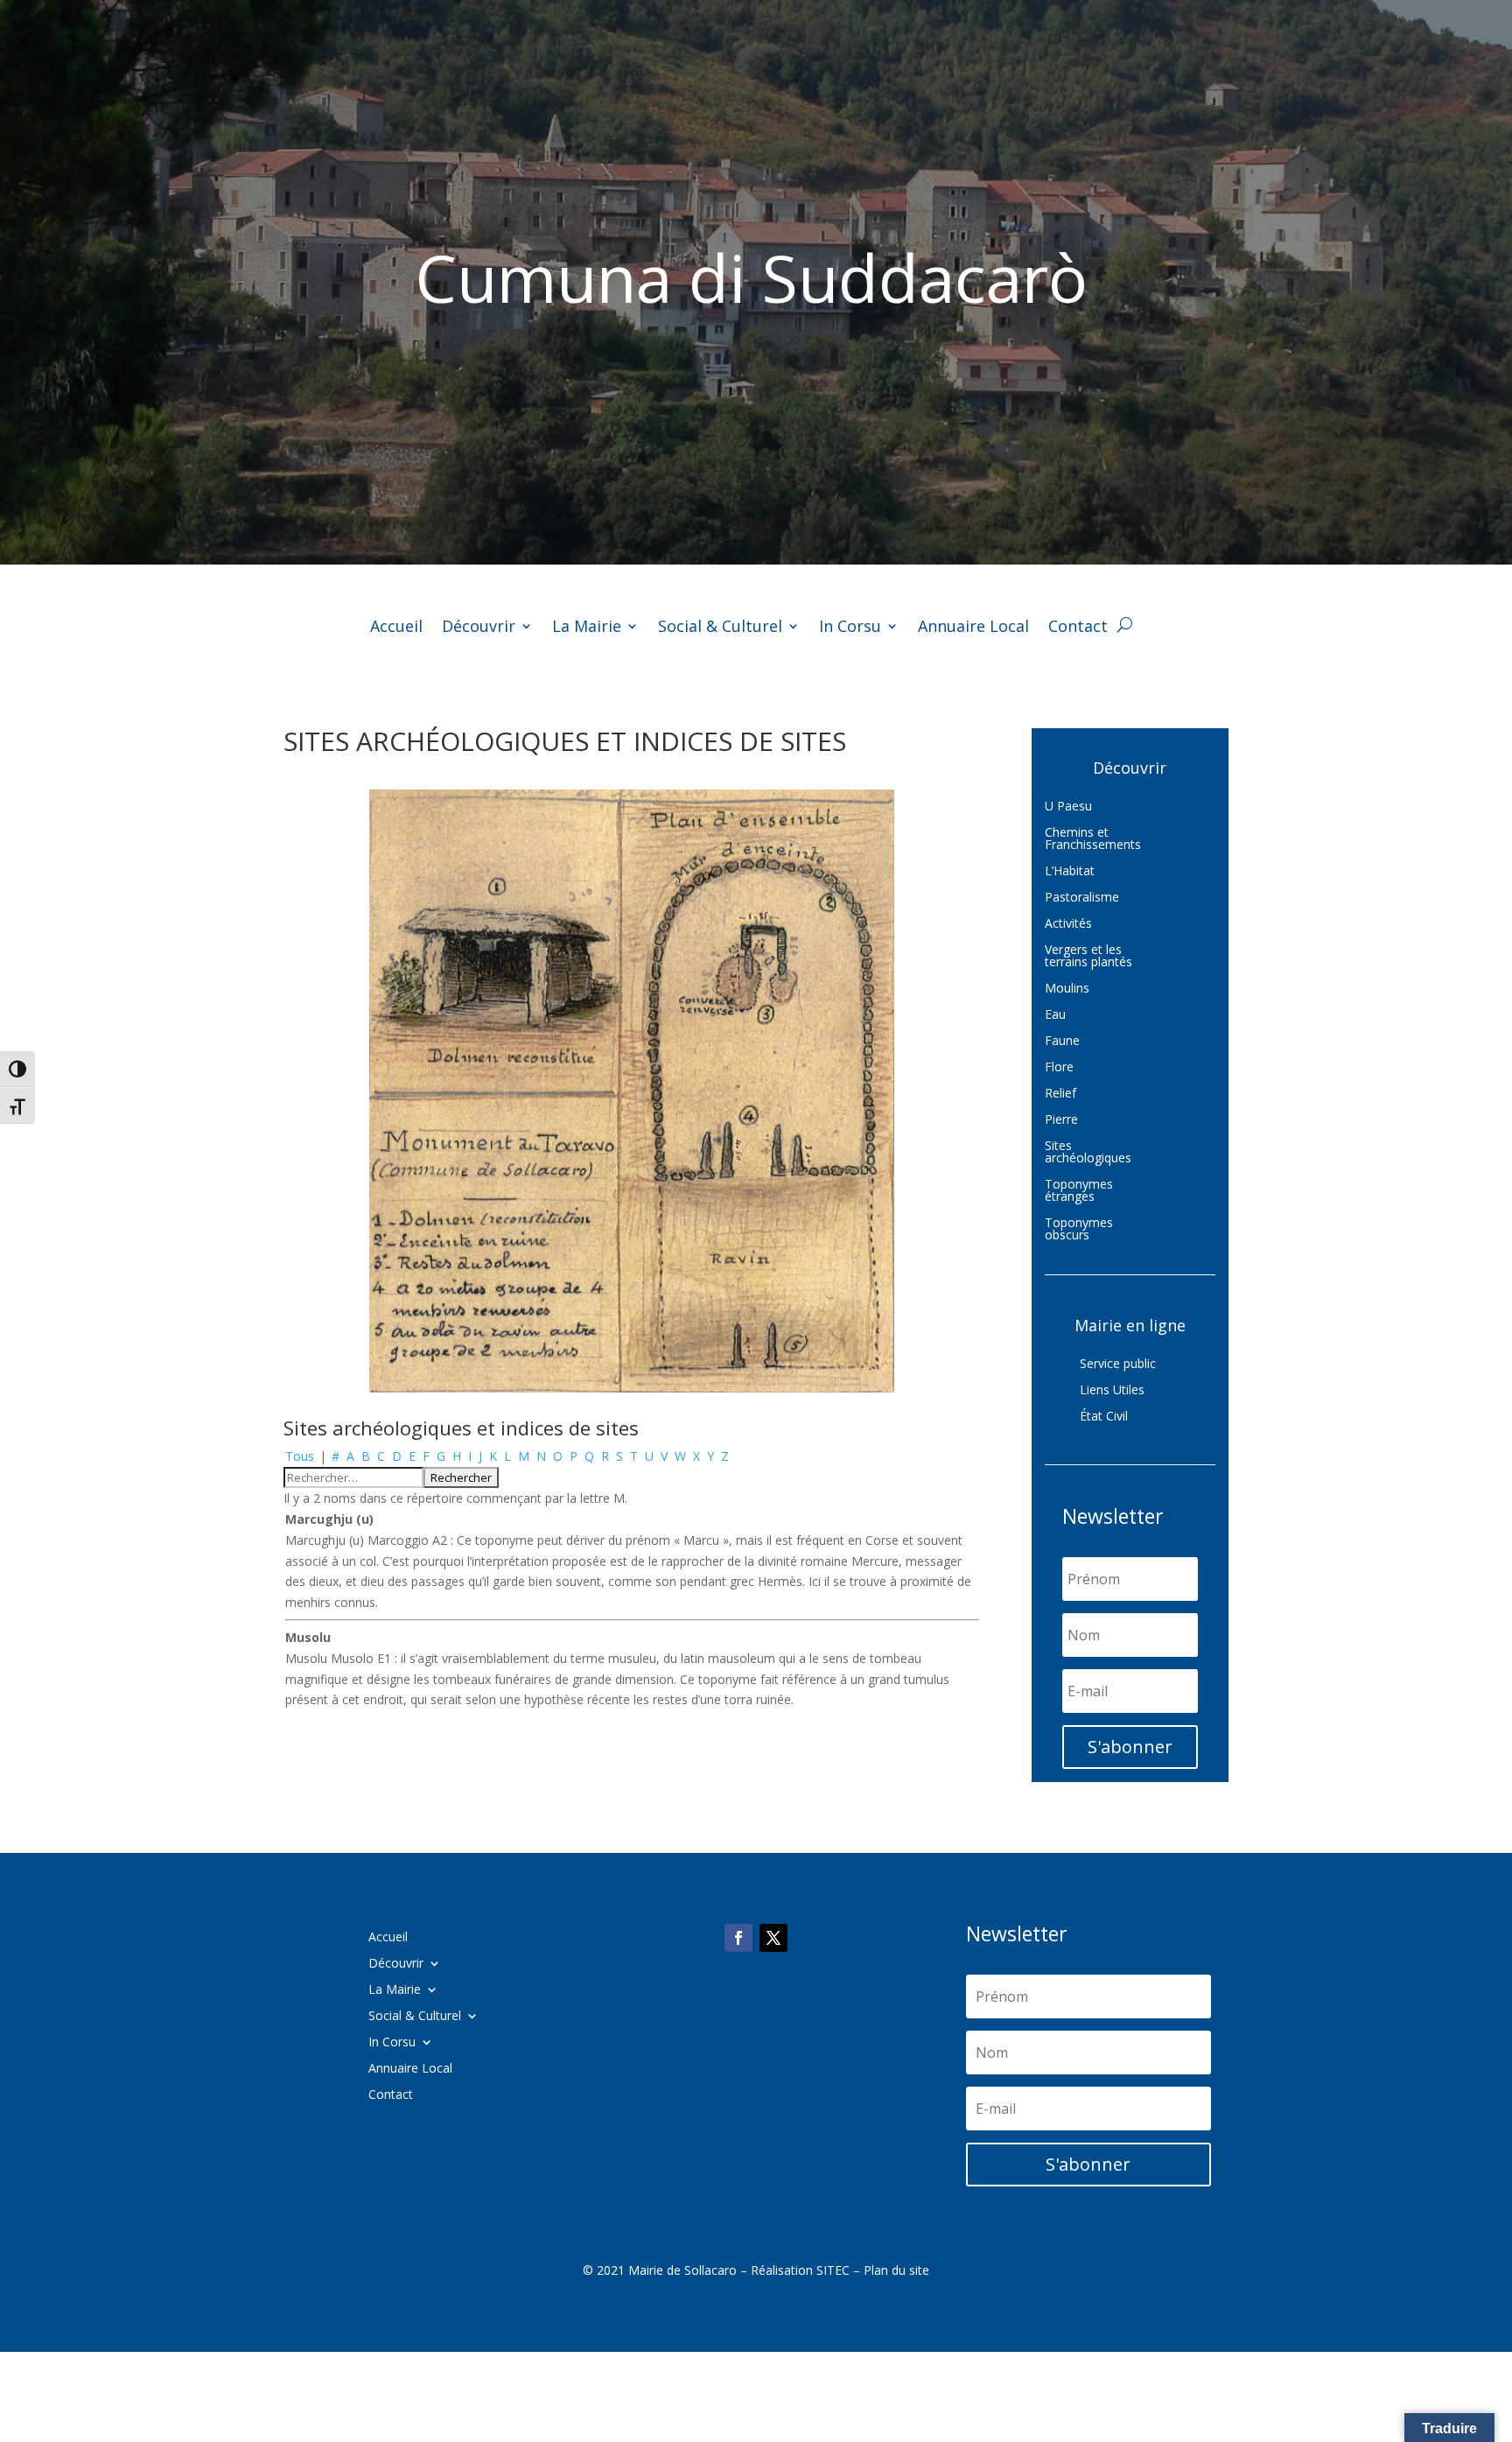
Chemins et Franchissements (1093, 839)
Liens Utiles (1112, 1391)
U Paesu (1068, 807)
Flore (1059, 1068)
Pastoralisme (1082, 898)
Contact (1078, 628)
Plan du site (896, 2270)
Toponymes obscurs (1079, 1230)
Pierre (1061, 1120)
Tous (300, 1456)
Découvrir (479, 628)
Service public (1118, 1365)
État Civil (1104, 1417)
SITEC (833, 2270)
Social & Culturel (720, 628)
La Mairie (587, 628)
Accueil (396, 628)
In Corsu (850, 628)
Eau (1055, 1015)
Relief (1060, 1094)
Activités (1068, 924)
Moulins (1067, 989)
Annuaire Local (973, 628)
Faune (1062, 1042)
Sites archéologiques (1088, 1153)
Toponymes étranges (1079, 1191)
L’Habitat (1070, 872)
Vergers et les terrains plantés (1088, 957)
